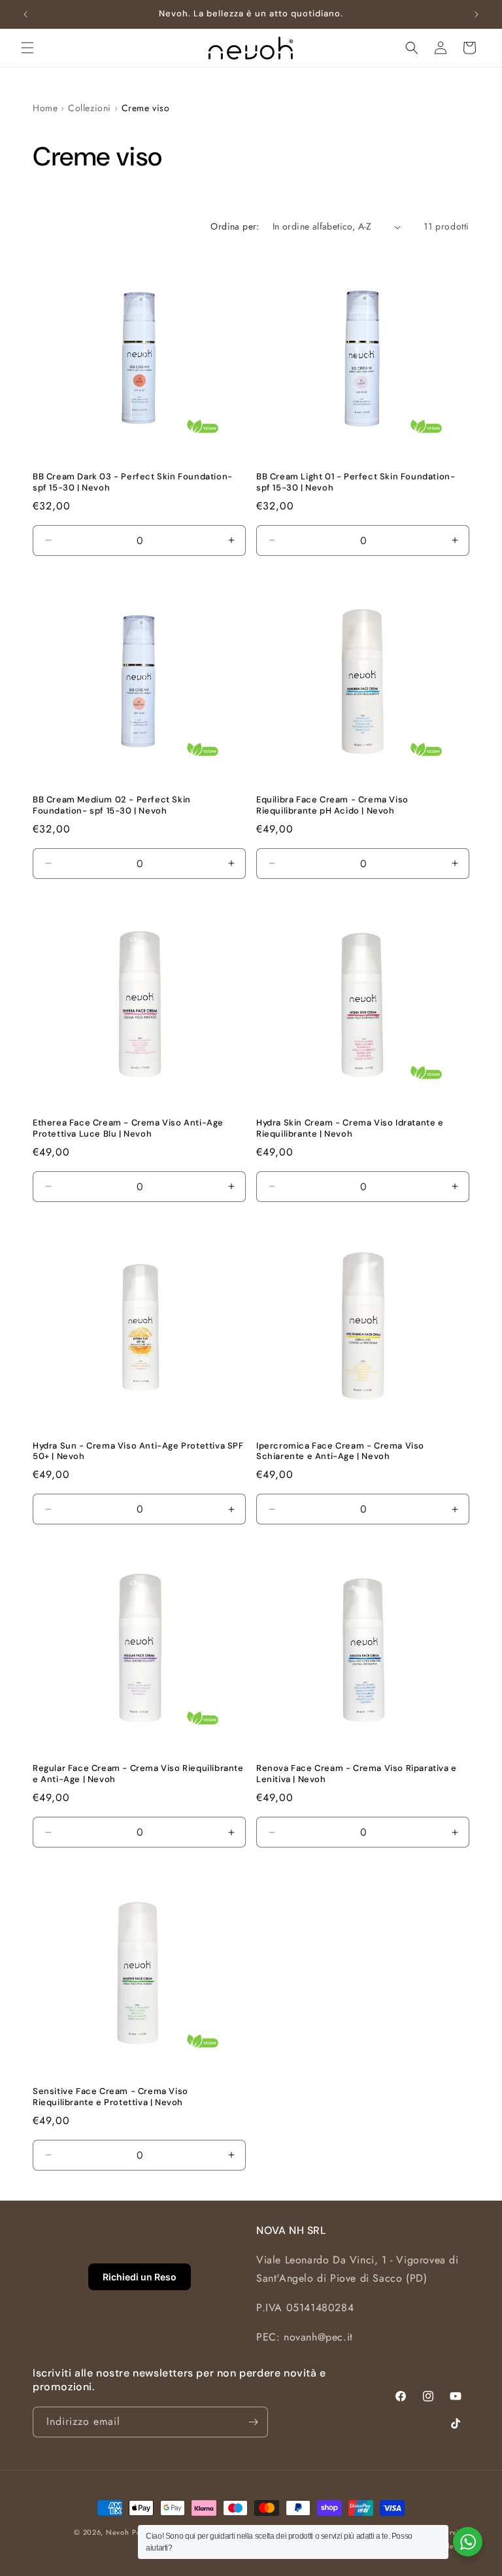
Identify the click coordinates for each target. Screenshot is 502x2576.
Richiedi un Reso (140, 2277)
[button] (27, 48)
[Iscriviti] (253, 2422)
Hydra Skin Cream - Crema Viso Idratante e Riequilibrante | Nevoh (350, 1128)
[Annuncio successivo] (477, 14)
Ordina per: (235, 226)
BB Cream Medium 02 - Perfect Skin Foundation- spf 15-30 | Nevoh (112, 805)
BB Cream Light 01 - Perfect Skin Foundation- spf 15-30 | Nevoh (356, 482)
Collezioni (90, 108)
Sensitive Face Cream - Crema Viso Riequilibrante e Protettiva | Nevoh (110, 2097)
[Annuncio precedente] (25, 14)
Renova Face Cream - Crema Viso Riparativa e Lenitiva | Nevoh (357, 1774)
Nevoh (118, 2532)
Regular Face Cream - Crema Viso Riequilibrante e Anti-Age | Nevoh (138, 1774)
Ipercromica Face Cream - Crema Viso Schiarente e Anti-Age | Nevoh (340, 1451)
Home (45, 108)
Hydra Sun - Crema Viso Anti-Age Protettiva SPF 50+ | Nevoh (138, 1451)
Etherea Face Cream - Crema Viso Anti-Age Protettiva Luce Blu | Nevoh (128, 1128)
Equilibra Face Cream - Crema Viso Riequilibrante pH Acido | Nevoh (332, 805)
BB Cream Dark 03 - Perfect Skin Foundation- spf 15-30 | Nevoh (133, 482)
